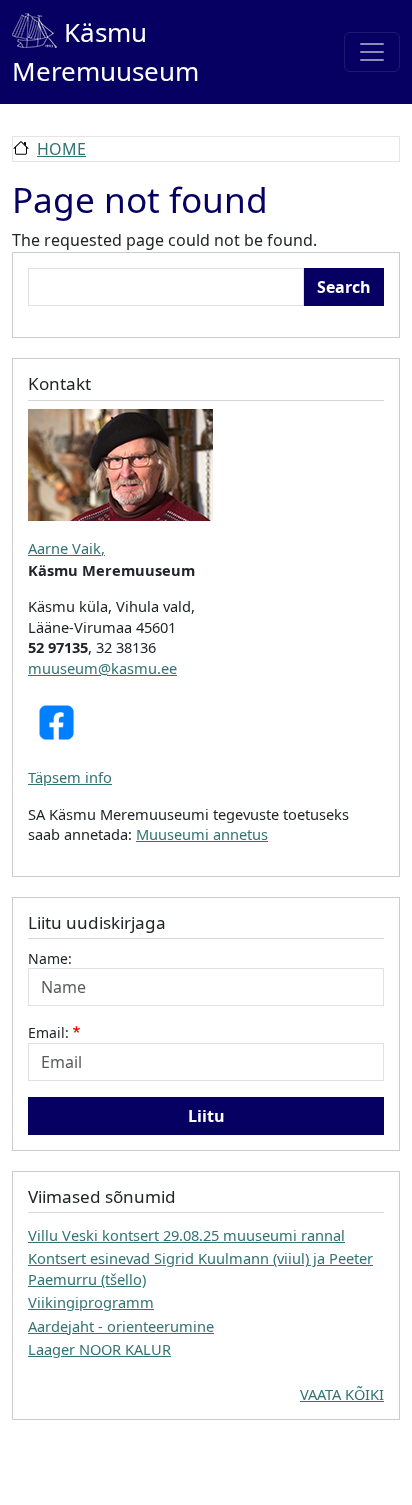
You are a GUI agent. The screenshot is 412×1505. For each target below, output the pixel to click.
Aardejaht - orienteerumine (121, 1326)
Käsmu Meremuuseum (105, 51)
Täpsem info (70, 777)
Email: (48, 1032)
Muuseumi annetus (202, 834)
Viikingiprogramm (91, 1302)
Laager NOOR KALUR (99, 1349)
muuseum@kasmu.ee (102, 668)
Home (61, 149)
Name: (50, 958)
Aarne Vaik (64, 548)
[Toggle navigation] (372, 52)
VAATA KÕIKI (342, 1394)
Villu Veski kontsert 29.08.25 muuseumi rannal (186, 1235)
